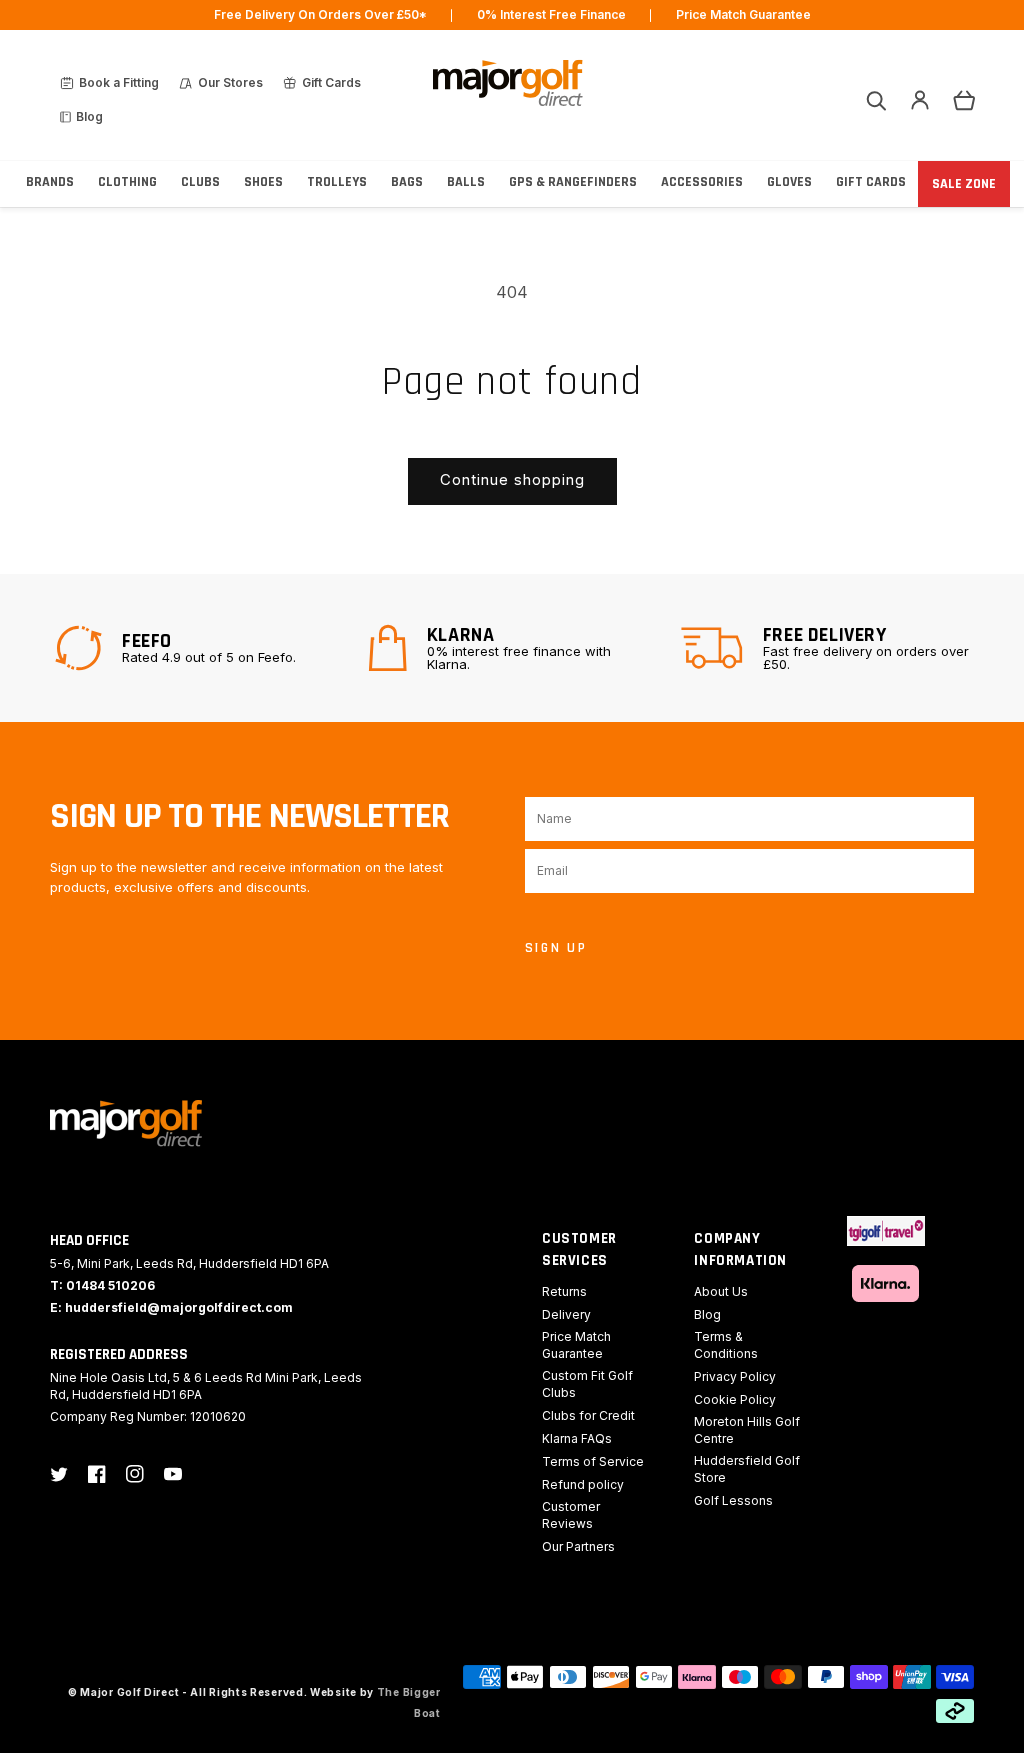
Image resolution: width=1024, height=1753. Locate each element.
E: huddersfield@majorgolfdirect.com (171, 1307)
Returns (564, 1291)
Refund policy (583, 1484)
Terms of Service (593, 1461)
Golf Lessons (733, 1500)
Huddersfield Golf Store (747, 1469)
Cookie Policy (735, 1399)
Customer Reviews (571, 1515)
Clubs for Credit (588, 1415)
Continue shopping (512, 479)
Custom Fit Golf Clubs (587, 1384)
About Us (721, 1291)
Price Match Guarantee (576, 1345)
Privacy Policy (735, 1376)
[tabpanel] (199, 648)
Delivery (566, 1314)
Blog (707, 1314)
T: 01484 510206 (102, 1285)
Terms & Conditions (726, 1345)
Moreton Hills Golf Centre (747, 1430)
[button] (876, 100)
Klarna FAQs (577, 1438)
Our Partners (578, 1546)
